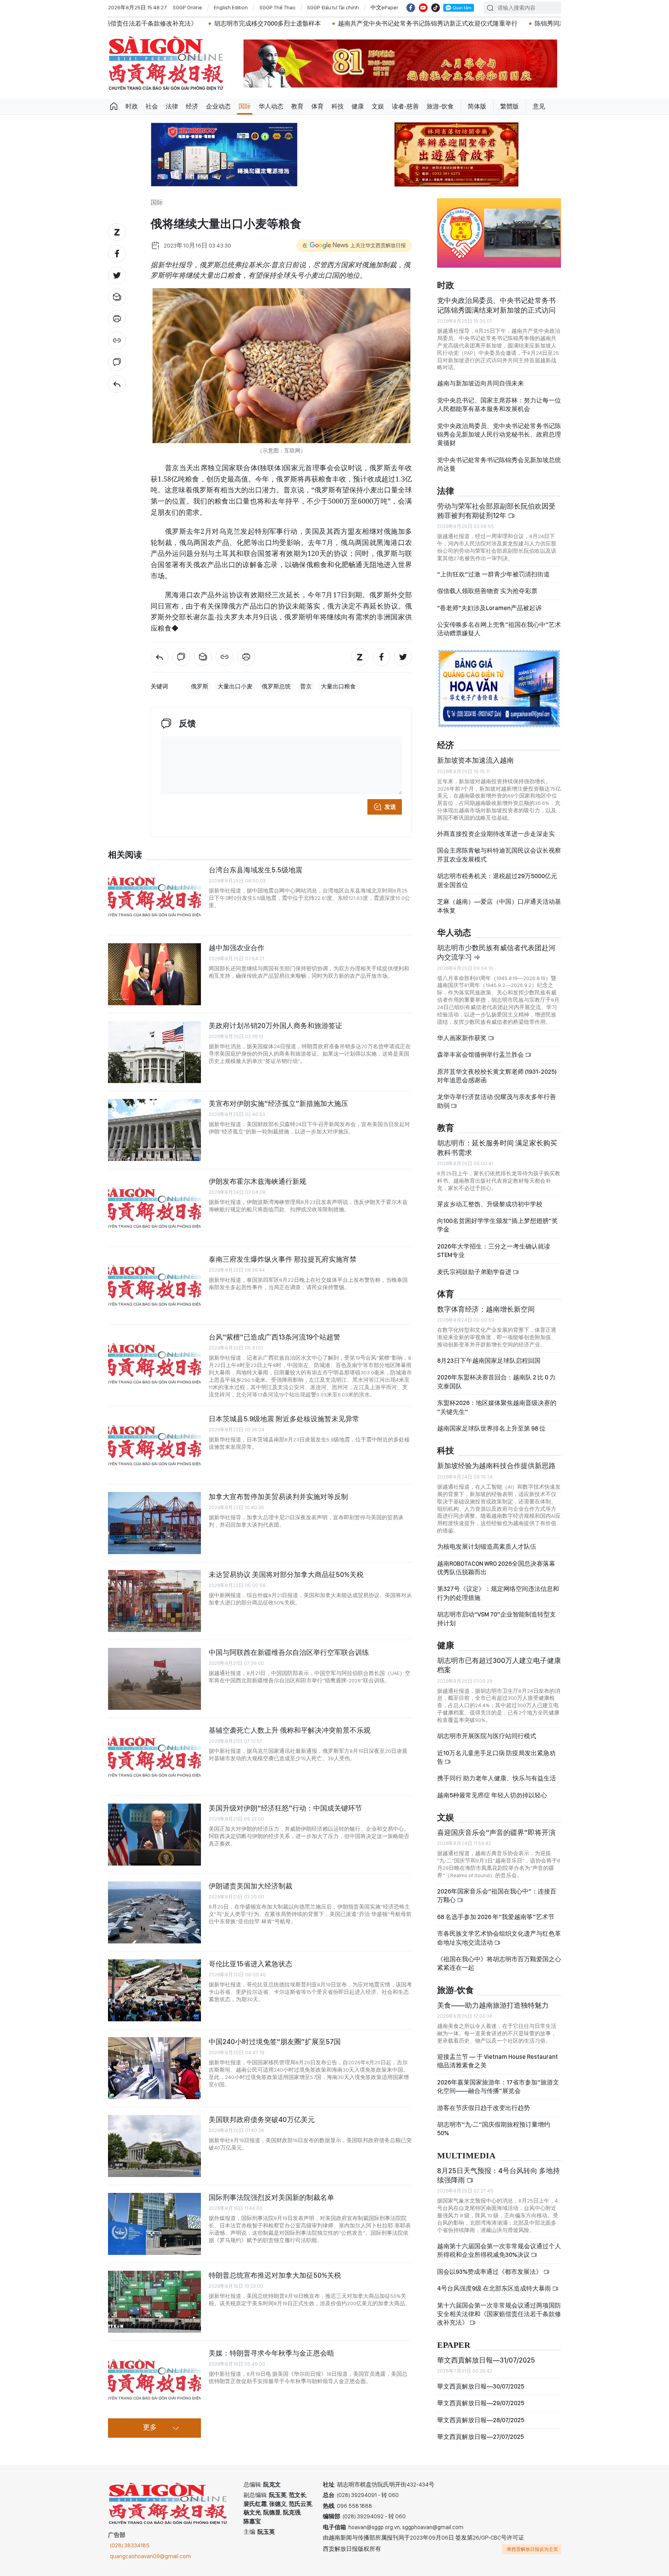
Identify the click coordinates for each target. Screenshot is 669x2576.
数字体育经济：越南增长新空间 (486, 1309)
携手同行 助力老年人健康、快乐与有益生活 (497, 1778)
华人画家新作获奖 (462, 1038)
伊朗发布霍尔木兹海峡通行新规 (257, 1181)
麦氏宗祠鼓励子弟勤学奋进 (475, 1272)
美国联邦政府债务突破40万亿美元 (262, 2119)
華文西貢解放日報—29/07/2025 (481, 2403)
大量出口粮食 (338, 686)
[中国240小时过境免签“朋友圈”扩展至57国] (154, 2068)
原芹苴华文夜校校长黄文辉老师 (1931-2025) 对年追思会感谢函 (497, 1076)
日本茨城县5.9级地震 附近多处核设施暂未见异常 (284, 1419)
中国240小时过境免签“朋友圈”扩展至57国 (275, 2042)
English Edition (231, 7)
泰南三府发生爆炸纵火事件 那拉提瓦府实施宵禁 (283, 1259)
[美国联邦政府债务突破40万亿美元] (154, 2146)
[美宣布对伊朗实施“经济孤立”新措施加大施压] (154, 1130)
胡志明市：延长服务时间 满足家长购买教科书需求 (497, 1148)
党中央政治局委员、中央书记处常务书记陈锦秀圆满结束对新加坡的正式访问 (496, 305)
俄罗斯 (200, 686)
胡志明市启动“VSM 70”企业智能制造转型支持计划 (497, 1619)
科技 (338, 106)
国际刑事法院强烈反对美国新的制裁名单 (271, 2197)
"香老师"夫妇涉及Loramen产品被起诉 (489, 608)
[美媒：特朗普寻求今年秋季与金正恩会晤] (154, 2380)
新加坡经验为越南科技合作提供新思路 (496, 1466)
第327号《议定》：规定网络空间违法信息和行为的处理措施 (498, 1593)
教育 (297, 106)
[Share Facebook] (117, 254)
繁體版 (509, 106)
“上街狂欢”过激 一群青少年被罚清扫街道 (493, 574)
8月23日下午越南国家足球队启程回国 (489, 1361)
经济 (192, 106)
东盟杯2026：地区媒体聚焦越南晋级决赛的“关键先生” (497, 1407)
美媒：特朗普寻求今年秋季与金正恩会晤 (271, 2353)
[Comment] (117, 362)
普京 (306, 686)
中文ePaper (384, 7)
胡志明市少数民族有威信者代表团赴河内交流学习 (496, 952)
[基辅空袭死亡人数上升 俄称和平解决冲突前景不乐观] (154, 1757)
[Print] (117, 319)
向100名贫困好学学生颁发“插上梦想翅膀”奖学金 (497, 1225)
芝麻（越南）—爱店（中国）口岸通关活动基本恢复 (499, 906)
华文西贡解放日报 (166, 63)
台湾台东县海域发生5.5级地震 (256, 870)
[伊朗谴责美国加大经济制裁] (154, 1912)
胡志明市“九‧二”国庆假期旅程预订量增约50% (494, 2129)
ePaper (454, 2345)
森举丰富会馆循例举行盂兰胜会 (481, 1055)
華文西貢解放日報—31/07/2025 (486, 2360)
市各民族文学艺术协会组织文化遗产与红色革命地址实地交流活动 (499, 1938)
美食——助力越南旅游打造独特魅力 (493, 2005)
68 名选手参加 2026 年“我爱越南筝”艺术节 (496, 1917)
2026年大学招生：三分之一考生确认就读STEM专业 (494, 1251)
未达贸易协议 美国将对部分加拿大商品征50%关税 (286, 1574)
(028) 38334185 (130, 2545)
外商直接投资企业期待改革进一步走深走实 (496, 834)
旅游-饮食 (440, 106)
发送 (390, 807)
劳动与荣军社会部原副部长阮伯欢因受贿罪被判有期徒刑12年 (496, 511)
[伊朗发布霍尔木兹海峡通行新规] (154, 1208)
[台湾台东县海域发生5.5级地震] (154, 896)
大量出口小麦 (235, 686)
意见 (539, 106)
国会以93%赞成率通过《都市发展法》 (490, 2272)
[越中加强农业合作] (154, 974)
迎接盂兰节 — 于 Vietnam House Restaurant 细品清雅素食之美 (497, 2061)
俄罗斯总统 (276, 686)
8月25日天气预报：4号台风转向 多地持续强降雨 (498, 2175)
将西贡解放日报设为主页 (532, 2549)
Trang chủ (114, 107)
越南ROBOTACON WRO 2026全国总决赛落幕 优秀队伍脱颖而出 (496, 1568)
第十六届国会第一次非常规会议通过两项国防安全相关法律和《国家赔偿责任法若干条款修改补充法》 (499, 2314)
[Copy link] (117, 340)
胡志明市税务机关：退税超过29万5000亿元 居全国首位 (497, 880)
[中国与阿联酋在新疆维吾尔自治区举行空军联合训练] (154, 1679)
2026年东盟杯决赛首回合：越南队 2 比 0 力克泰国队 (496, 1382)
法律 (172, 106)
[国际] (117, 384)
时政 (132, 106)
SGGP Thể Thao (277, 7)
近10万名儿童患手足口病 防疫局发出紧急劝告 (496, 1757)
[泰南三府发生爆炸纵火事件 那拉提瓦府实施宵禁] (154, 1286)
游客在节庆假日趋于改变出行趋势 (484, 2108)
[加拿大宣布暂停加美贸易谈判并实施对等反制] (154, 1523)
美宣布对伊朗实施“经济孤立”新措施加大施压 (278, 1103)
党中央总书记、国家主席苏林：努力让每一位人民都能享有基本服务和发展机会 (499, 405)
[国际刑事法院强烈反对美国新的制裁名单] (154, 2224)
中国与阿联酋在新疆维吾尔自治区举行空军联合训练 (289, 1652)
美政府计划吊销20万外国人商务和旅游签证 (275, 1026)
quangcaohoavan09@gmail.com (150, 2556)
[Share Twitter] (117, 275)
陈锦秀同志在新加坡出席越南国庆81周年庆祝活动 (461, 23)
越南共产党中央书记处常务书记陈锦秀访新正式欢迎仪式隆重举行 (286, 23)
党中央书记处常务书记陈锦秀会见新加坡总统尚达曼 (499, 464)
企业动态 (218, 106)
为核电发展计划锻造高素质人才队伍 (487, 1547)
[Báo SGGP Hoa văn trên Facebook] (411, 8)
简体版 (477, 106)
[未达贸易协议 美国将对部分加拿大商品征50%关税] (154, 1601)
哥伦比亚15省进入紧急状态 (250, 1964)
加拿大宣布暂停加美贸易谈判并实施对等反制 (278, 1497)
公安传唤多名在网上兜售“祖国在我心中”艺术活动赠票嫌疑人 (499, 629)
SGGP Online (187, 7)
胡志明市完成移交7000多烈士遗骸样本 (125, 23)
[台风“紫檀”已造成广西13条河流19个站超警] (154, 1364)
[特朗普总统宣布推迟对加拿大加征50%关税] (154, 2302)
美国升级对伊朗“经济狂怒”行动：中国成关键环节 (285, 1808)
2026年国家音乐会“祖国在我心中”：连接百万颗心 (497, 1896)
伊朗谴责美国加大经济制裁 (250, 1886)
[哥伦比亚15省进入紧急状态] (154, 1990)
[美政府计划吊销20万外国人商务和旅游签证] (154, 1052)
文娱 (378, 106)
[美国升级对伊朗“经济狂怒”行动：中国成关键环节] (154, 1835)
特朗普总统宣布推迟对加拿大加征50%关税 (275, 2275)
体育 (317, 106)
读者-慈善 (405, 106)
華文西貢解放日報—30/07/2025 (481, 2386)
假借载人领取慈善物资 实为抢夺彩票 (487, 591)
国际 (245, 106)
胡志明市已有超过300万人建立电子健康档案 (499, 1665)
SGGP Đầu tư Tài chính (333, 7)
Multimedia (466, 2156)
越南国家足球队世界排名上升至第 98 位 (491, 1428)
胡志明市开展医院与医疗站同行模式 (487, 1736)
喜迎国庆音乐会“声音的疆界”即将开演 (496, 1832)
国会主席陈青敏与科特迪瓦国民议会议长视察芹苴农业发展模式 (499, 855)
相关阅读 (125, 855)
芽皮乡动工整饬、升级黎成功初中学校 (490, 1204)
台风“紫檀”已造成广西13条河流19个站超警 (274, 1337)
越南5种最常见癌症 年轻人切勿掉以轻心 (492, 1795)
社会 (152, 106)
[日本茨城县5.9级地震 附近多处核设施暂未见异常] (154, 1445)
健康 (358, 106)
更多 (150, 2428)
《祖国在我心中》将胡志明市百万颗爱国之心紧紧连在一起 (499, 1963)
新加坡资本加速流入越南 (475, 760)
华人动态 (271, 106)
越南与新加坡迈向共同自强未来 (480, 383)
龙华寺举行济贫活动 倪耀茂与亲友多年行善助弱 (497, 1101)
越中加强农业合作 (237, 948)
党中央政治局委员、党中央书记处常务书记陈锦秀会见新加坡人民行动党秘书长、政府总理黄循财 (499, 435)
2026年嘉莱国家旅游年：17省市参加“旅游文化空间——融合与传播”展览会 (498, 2087)
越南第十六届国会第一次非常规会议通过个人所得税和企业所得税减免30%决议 (499, 2250)
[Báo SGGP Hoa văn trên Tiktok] (436, 8)
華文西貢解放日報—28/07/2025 (481, 2420)
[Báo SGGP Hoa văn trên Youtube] (423, 8)
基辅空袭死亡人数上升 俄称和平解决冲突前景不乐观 (290, 1730)
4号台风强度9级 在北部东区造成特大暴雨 (495, 2288)
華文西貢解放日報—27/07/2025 (480, 2437)
